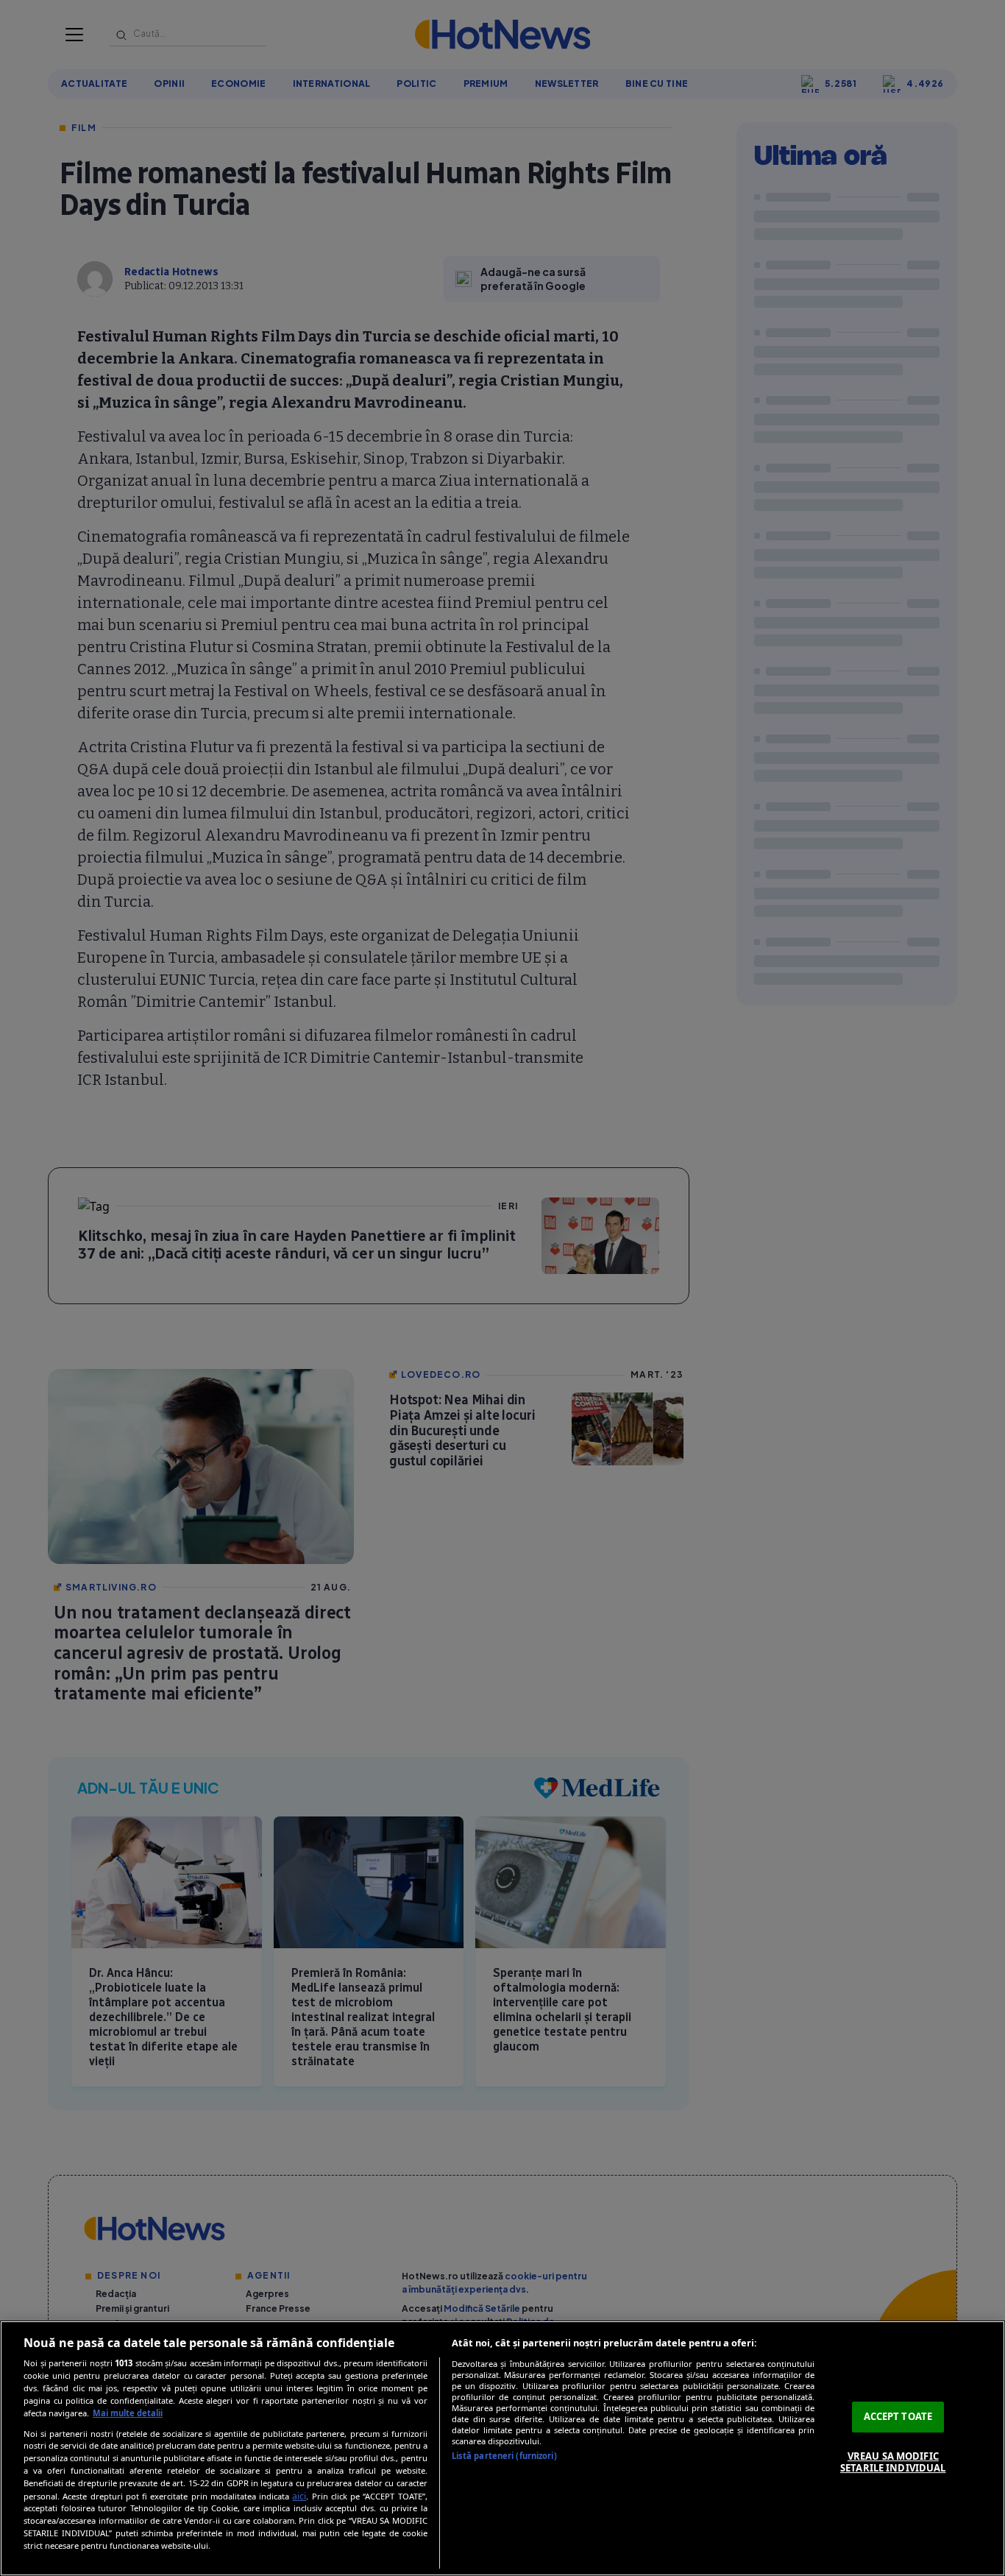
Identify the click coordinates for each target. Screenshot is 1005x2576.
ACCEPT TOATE (898, 2416)
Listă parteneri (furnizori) (504, 2456)
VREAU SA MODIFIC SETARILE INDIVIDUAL (893, 2462)
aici (299, 2496)
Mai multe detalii (128, 2413)
